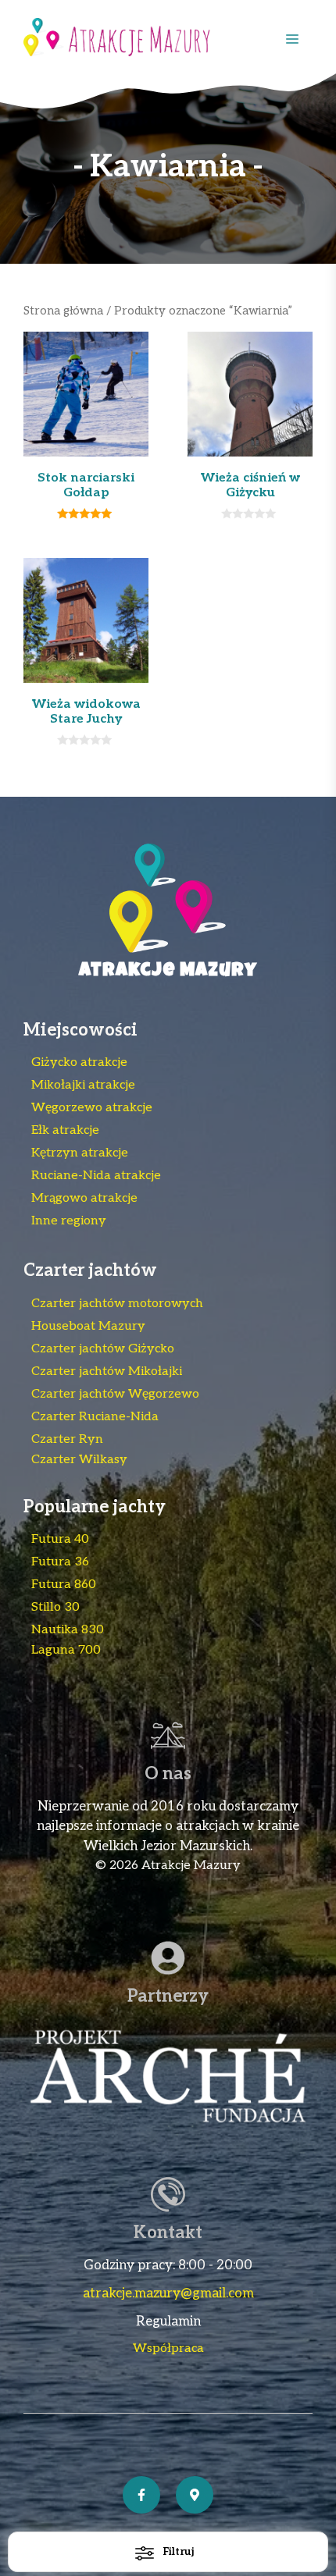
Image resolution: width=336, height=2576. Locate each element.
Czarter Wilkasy (79, 1460)
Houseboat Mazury (88, 1326)
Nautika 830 (68, 1630)
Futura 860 (64, 1585)
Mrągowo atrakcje (84, 1198)
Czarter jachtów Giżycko (103, 1349)
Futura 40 (60, 1539)
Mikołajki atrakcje (83, 1085)
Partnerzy (168, 1996)
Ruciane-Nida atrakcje (96, 1176)
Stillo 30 (55, 1607)
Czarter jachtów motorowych (117, 1304)
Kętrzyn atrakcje (80, 1153)
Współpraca (168, 2349)
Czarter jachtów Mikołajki (107, 1371)
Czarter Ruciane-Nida (95, 1417)
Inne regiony (69, 1221)
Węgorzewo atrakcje (92, 1108)
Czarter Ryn (67, 1439)
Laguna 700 (66, 1650)
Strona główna (63, 311)
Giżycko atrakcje (79, 1062)
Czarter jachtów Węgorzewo (115, 1394)
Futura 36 (60, 1562)
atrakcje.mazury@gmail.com (168, 2294)
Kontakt (168, 2233)
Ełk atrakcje (65, 1130)
